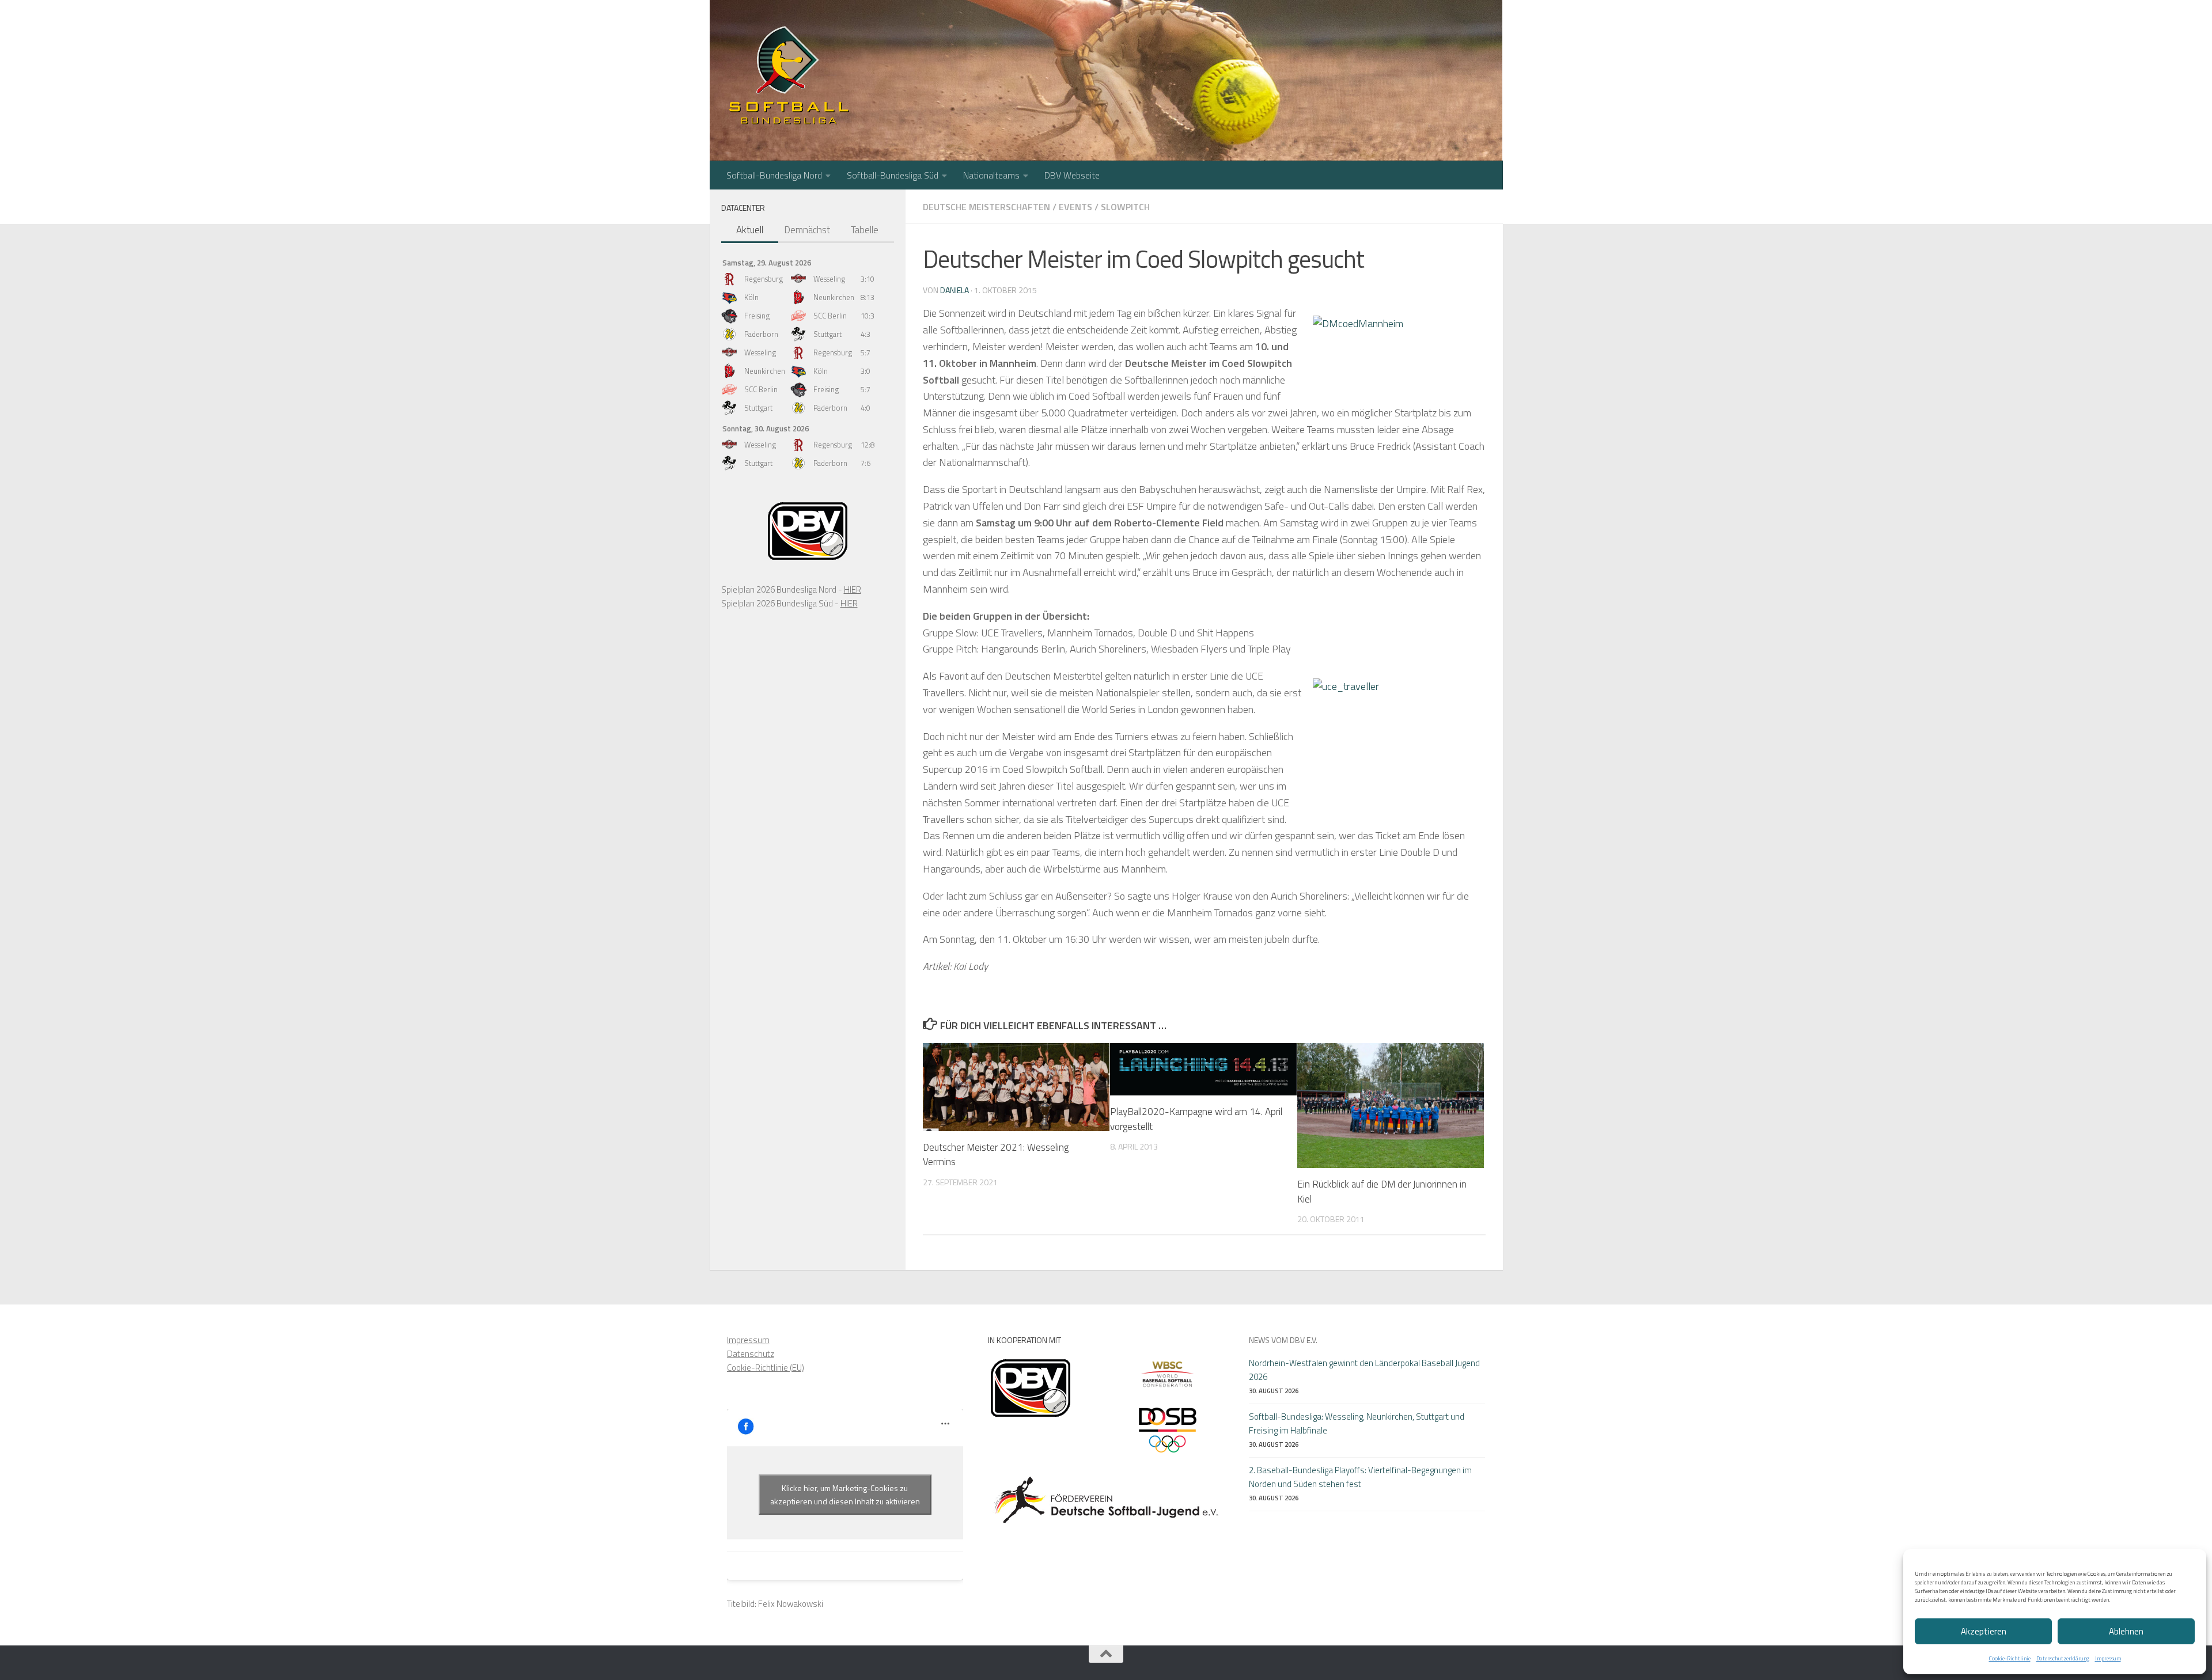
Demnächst (807, 230)
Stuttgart (827, 334)
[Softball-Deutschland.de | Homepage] (789, 75)
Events (1075, 207)
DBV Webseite (1072, 175)
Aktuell (750, 230)
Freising (757, 316)
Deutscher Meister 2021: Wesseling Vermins (996, 1155)
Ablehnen (2126, 1631)
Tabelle (865, 230)
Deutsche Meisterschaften (986, 207)
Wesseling (829, 279)
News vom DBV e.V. (1283, 1340)
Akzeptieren (1984, 1631)
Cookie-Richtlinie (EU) (766, 1368)
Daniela (955, 290)
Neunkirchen (834, 297)
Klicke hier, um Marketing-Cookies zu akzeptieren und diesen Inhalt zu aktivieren (845, 1495)
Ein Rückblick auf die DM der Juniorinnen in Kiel (1382, 1192)
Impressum (2108, 1658)
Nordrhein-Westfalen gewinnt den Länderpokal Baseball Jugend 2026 (1364, 1370)
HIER (853, 589)
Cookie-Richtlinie (2010, 1658)
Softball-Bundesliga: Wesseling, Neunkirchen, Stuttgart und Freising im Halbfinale (1357, 1423)
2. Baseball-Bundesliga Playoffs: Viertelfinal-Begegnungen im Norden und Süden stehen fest (1360, 1477)
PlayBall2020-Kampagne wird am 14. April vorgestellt (1196, 1119)
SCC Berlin (830, 316)
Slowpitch (1125, 207)
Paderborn (761, 334)
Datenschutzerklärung (2063, 1658)
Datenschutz (751, 1354)
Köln (751, 297)
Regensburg (764, 279)
